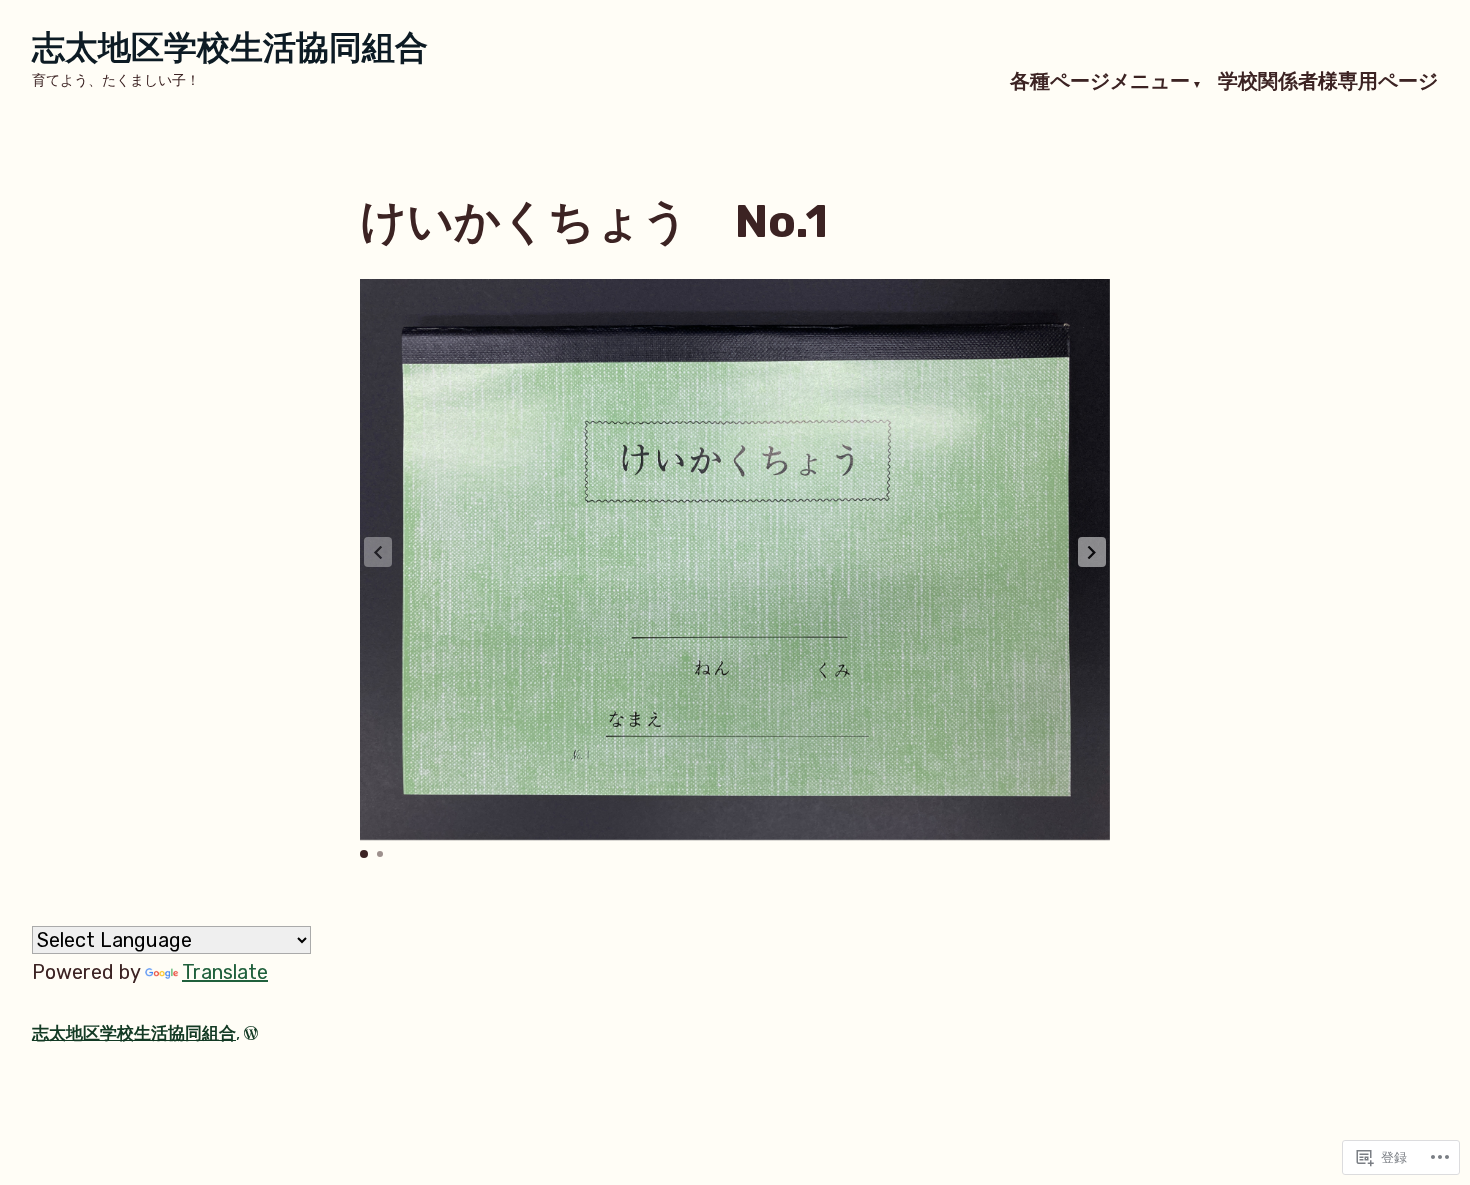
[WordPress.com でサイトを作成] (251, 1033)
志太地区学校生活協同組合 (230, 47)
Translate (225, 972)
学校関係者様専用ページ (1328, 82)
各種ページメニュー (1100, 82)
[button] (1092, 552)
